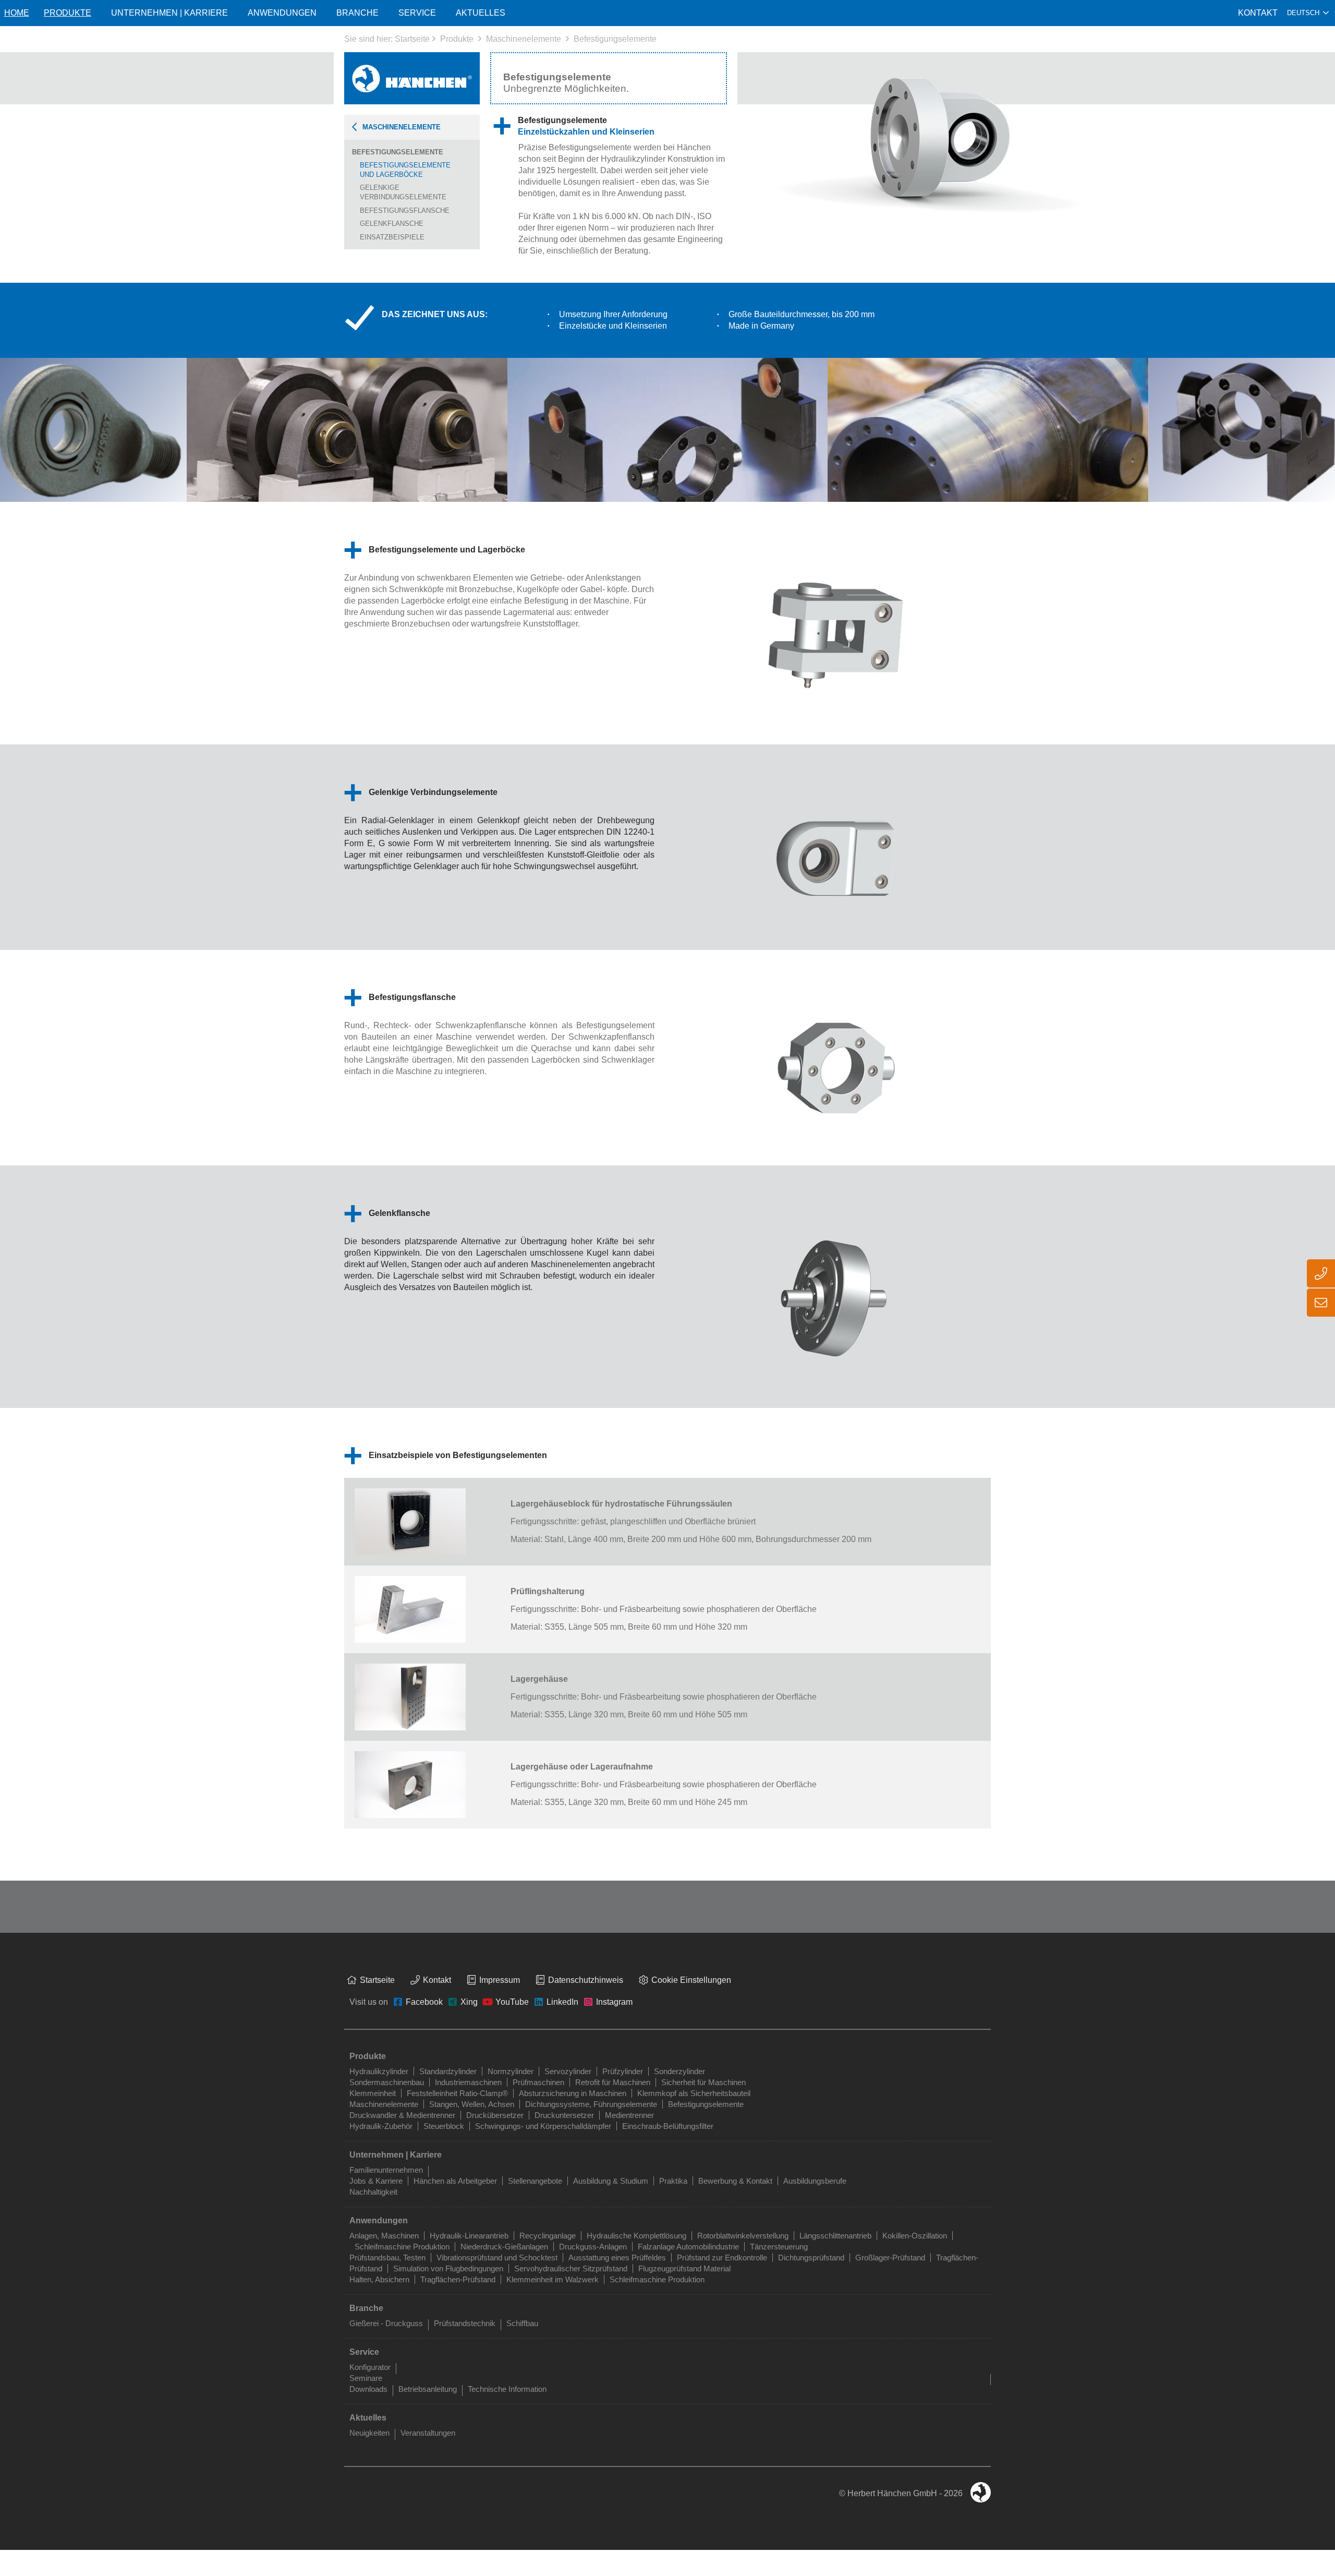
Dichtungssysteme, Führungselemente (591, 2104)
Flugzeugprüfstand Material (684, 2268)
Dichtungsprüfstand (811, 2258)
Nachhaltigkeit (373, 2192)
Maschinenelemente (524, 39)
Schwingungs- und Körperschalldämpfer (543, 2126)
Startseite (412, 39)
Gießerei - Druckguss (386, 2323)
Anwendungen (282, 13)
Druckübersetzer (495, 2115)
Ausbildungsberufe (815, 2181)
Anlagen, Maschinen (384, 2236)
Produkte (457, 39)
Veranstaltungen (428, 2433)
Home (17, 13)
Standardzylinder (448, 2071)
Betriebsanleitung (428, 2389)
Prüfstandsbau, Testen (387, 2258)
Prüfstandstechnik (465, 2323)
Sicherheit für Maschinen (703, 2082)
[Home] (412, 78)
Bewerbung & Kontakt (735, 2181)
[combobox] (1308, 13)
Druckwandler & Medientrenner (402, 2115)
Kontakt (1258, 13)
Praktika (673, 2181)
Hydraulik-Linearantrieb (469, 2236)
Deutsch (1303, 13)
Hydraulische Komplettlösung (636, 2236)
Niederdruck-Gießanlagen (504, 2247)
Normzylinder (511, 2071)
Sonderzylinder (679, 2071)
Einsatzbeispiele (392, 237)
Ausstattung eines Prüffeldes (617, 2258)
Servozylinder (568, 2071)
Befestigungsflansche (405, 210)
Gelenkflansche (392, 224)
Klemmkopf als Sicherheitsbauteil (694, 2093)
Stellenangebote (535, 2181)
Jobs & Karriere (376, 2181)
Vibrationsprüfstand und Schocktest (497, 2258)
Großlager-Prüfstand (890, 2258)
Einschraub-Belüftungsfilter (668, 2126)
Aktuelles (481, 13)
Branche (357, 13)
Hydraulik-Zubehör (381, 2126)
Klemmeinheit (373, 2093)
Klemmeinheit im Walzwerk (553, 2279)
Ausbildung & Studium (611, 2181)
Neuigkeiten (369, 2433)
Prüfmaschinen (538, 2082)
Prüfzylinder (623, 2071)
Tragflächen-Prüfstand (458, 2279)
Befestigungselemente (615, 39)
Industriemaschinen (468, 2082)
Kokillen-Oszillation (915, 2236)
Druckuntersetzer (564, 2115)
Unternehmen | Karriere (169, 13)
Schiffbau (522, 2323)
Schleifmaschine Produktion (402, 2247)
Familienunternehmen (386, 2170)
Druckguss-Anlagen (593, 2247)
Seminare (366, 2378)
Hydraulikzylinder (379, 2071)
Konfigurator (370, 2367)
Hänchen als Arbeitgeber (455, 2181)
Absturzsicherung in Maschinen (573, 2093)
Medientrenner (629, 2115)
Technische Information (507, 2389)
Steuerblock (444, 2126)
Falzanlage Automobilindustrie (688, 2247)
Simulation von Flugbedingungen (448, 2268)
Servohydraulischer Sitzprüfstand (571, 2268)
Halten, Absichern (379, 2279)
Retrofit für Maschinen (613, 2082)
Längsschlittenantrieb (835, 2236)
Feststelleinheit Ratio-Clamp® (457, 2093)
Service (417, 13)
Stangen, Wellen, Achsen (472, 2104)
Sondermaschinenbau (387, 2082)
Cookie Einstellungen (691, 1980)
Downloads (368, 2389)
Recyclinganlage (548, 2236)
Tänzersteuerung (779, 2247)
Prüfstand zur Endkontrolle (722, 2258)
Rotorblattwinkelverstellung (743, 2236)
